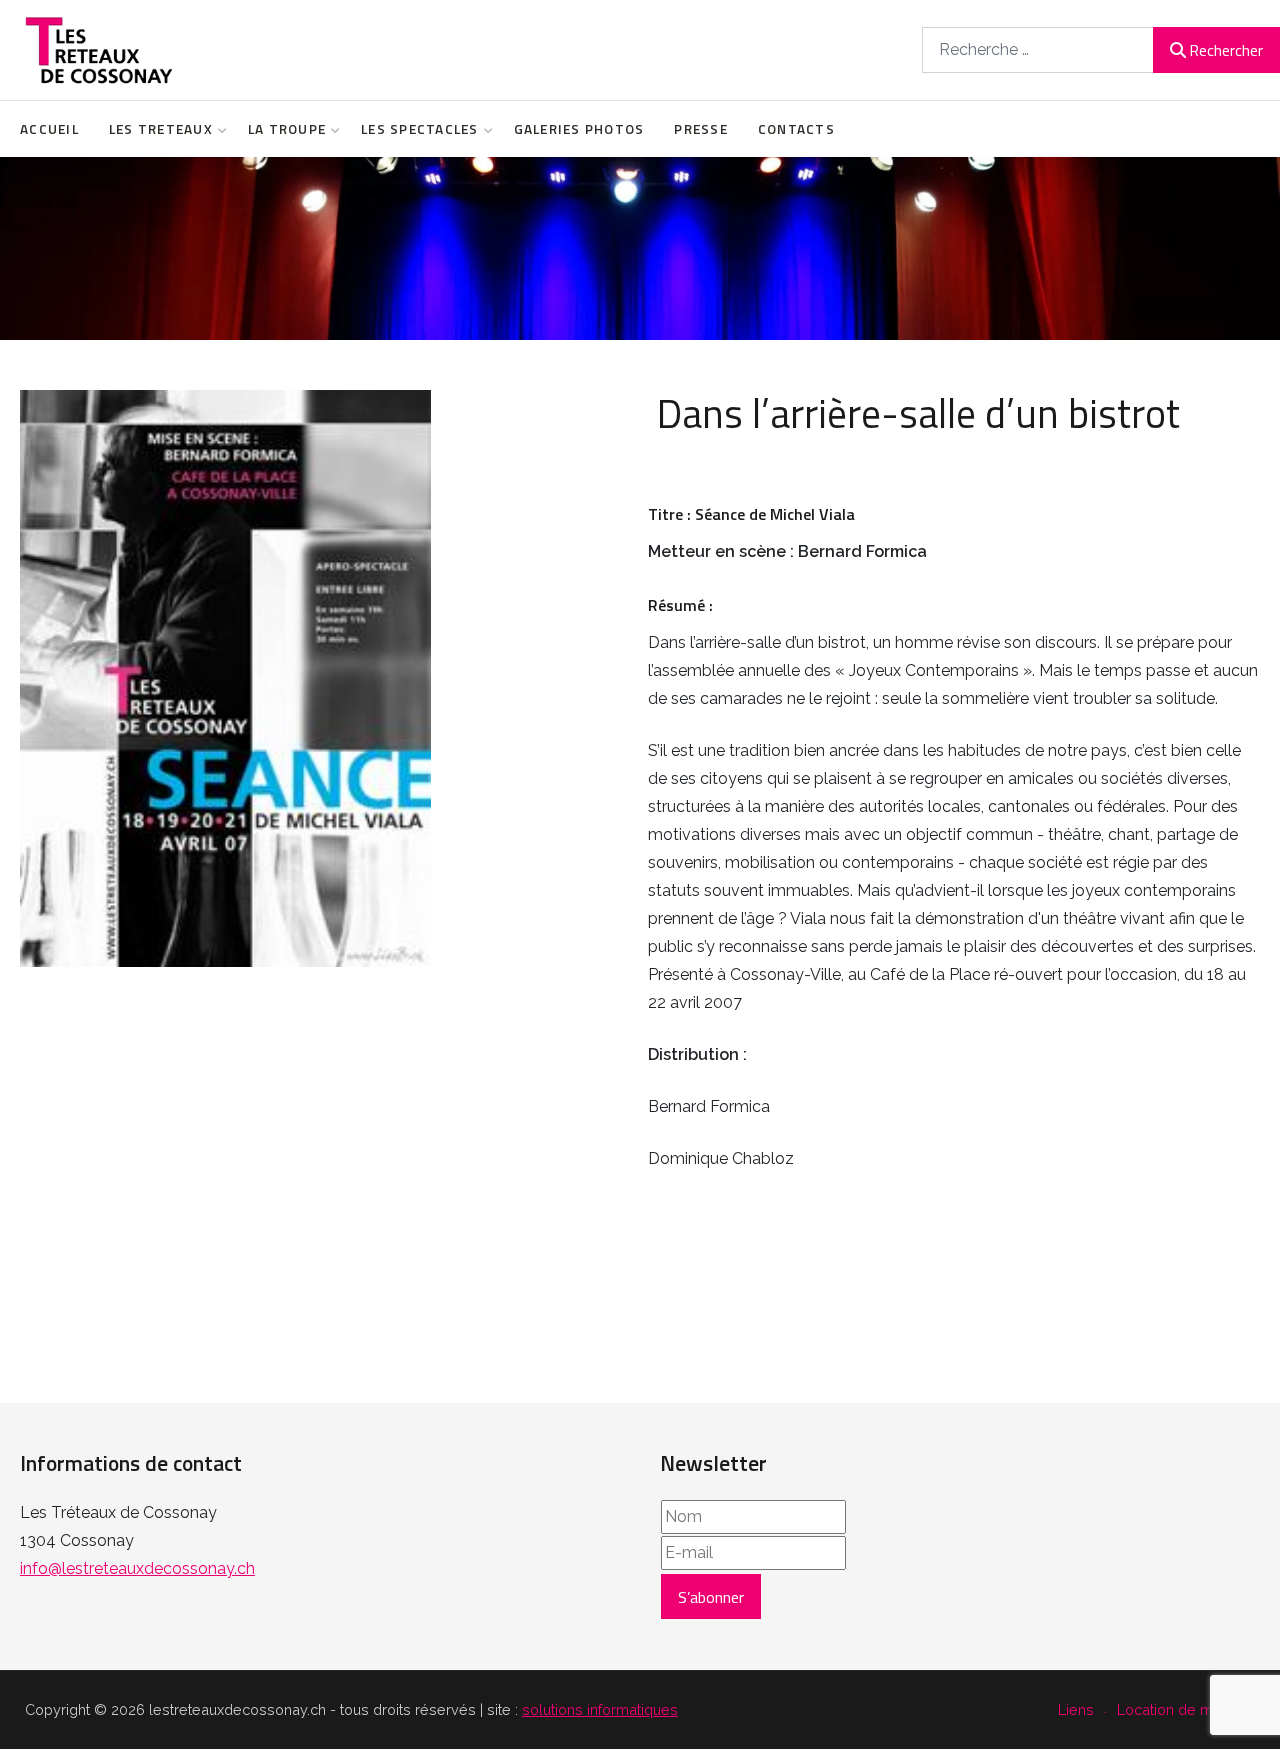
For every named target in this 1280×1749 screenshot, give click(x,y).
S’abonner (711, 1597)
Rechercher (1226, 50)
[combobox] (1038, 49)
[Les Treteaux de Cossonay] (98, 50)
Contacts (796, 129)
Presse (701, 129)
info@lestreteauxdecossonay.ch (137, 1568)
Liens (1076, 1709)
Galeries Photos (579, 129)
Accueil (49, 129)
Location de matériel (1186, 1709)
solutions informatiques (600, 1709)
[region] (640, 248)
